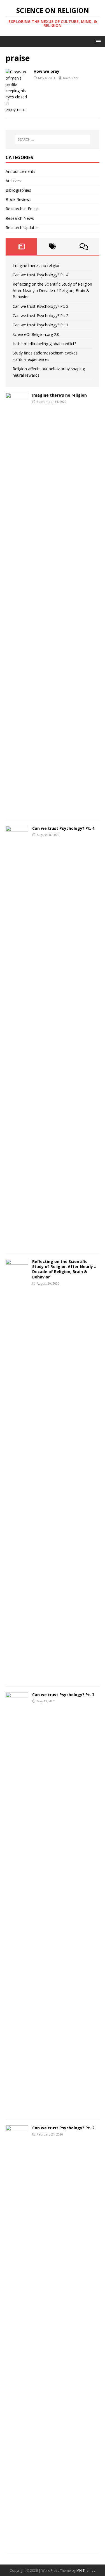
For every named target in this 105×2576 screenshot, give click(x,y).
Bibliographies (18, 190)
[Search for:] (53, 139)
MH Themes (86, 2571)
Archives (13, 181)
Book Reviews (18, 199)
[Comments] (84, 247)
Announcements (20, 171)
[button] (97, 41)
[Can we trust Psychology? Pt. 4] (17, 1244)
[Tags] (53, 247)
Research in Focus (22, 209)
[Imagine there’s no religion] (17, 811)
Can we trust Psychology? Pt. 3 (40, 306)
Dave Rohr (71, 78)
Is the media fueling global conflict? (44, 344)
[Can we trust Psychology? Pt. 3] (17, 2111)
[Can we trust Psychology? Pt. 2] (17, 2544)
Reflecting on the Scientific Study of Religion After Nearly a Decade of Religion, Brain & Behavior (52, 290)
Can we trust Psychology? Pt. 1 (40, 325)
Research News (20, 218)
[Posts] (21, 247)
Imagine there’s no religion (37, 265)
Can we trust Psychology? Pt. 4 (40, 275)
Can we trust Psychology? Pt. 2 (40, 316)
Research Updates (22, 228)
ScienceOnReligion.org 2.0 (36, 334)
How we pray (46, 71)
